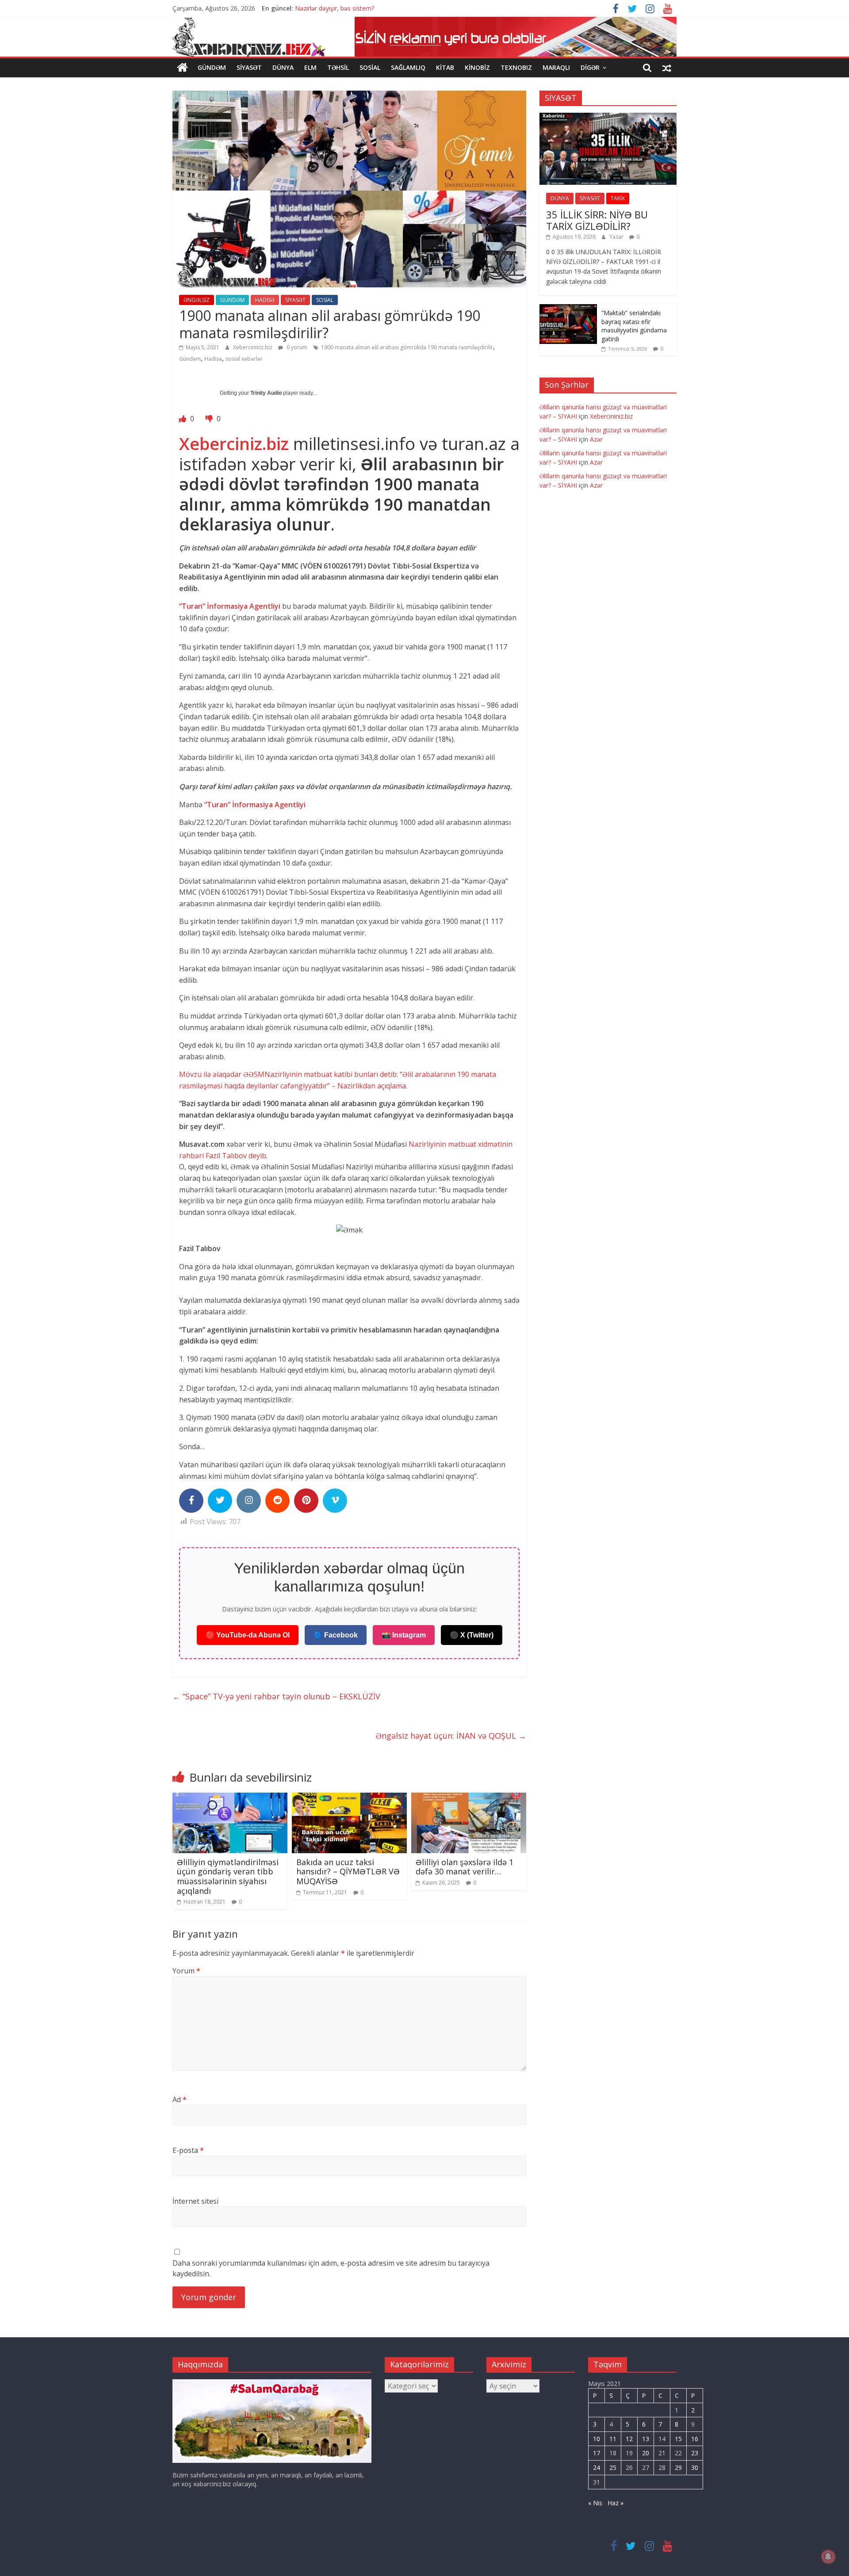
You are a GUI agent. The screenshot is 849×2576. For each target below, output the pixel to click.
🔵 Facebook (336, 1635)
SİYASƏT (249, 67)
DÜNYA (283, 67)
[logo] (272, 2383)
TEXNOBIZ (516, 67)
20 (646, 2453)
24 (597, 2467)
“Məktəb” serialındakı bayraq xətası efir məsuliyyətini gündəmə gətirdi (634, 326)
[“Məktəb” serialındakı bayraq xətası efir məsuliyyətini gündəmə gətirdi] (568, 309)
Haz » (616, 2503)
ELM (310, 67)
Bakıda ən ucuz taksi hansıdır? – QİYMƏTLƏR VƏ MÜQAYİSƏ (348, 1872)
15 (678, 2439)
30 (695, 2467)
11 (613, 2439)
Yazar (617, 237)
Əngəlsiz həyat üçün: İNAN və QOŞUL (451, 1736)
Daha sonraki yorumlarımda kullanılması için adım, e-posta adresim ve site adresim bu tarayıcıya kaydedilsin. (331, 2268)
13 (646, 2439)
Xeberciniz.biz (234, 443)
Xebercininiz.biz (253, 347)
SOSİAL (370, 67)
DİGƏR (590, 67)
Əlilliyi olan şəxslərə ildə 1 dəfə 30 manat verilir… (465, 1867)
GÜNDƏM (212, 67)
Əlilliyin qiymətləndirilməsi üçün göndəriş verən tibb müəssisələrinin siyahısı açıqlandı (228, 1876)
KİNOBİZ (477, 67)
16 (695, 2439)
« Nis (595, 2503)
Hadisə (213, 359)
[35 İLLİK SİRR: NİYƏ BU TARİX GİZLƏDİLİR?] (608, 117)
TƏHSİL (338, 67)
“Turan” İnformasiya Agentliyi (231, 606)
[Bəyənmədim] (210, 419)
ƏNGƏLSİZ (197, 300)
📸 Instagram (404, 1635)
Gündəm (190, 359)
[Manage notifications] (828, 2557)
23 (695, 2453)
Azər (596, 439)
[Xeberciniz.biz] (182, 68)
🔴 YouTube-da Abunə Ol (248, 1635)
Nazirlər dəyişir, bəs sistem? (335, 8)
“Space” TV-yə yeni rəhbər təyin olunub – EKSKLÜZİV (276, 1696)
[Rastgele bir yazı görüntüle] (667, 68)
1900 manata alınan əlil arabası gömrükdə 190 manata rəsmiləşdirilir (407, 347)
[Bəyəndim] (184, 419)
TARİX (618, 198)
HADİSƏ (265, 300)
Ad (180, 2099)
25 (613, 2467)
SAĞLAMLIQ (408, 67)
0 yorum (296, 347)
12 (629, 2439)
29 (678, 2467)
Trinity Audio (266, 393)
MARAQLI (556, 67)
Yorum (186, 1971)
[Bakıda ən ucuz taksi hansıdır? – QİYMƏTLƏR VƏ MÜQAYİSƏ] (349, 1798)
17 (597, 2453)
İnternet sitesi (195, 2201)
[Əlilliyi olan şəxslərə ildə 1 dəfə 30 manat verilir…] (469, 1798)
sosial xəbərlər (244, 359)
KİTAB (445, 67)
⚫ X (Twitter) (472, 1635)
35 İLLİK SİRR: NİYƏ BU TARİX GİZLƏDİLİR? (597, 220)
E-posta (188, 2150)
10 (597, 2439)
